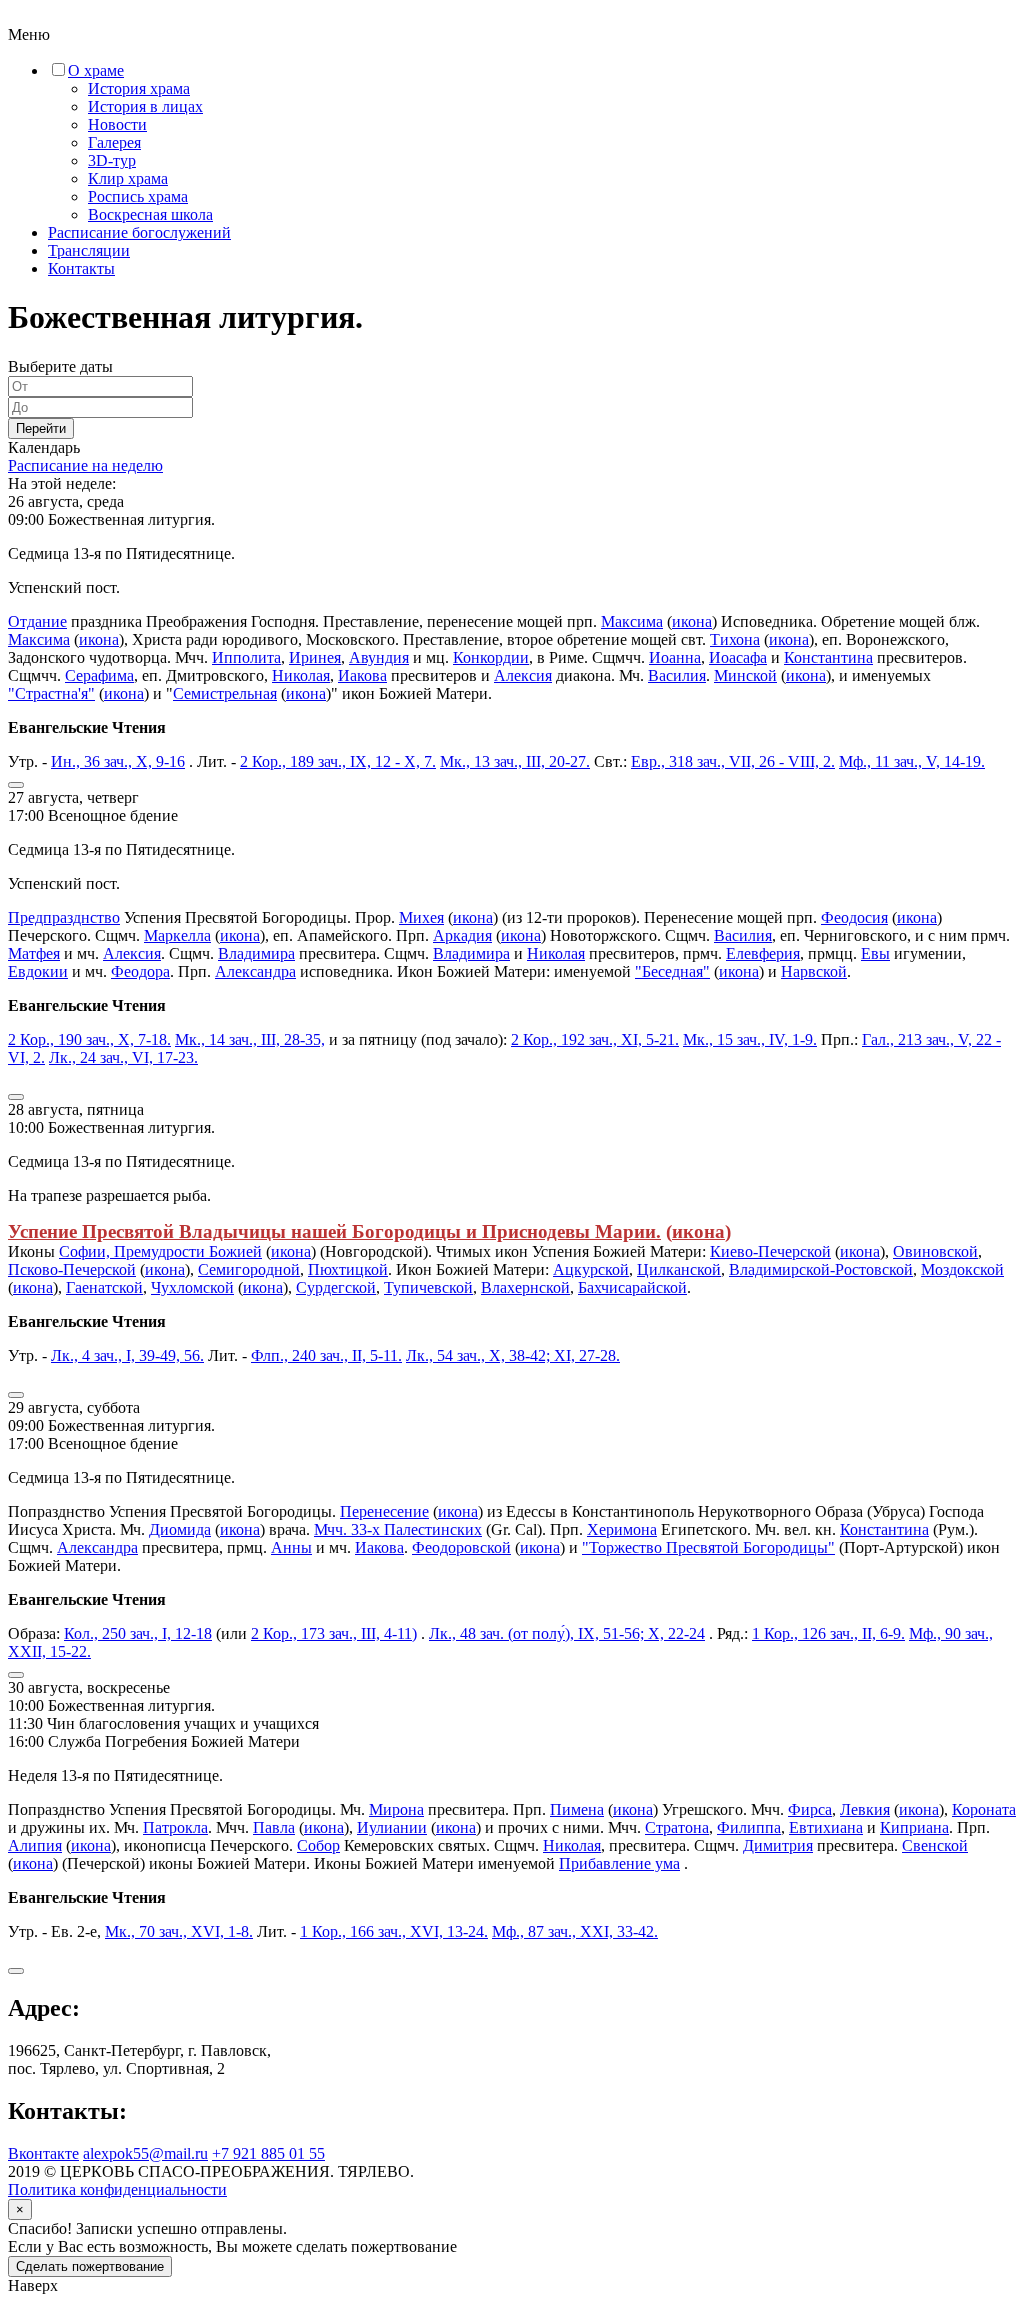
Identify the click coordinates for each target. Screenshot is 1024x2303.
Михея (421, 917)
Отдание (37, 621)
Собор (318, 1845)
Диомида (180, 1529)
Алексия (523, 675)
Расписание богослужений (139, 232)
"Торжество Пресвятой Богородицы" (708, 1547)
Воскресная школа (150, 214)
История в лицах (145, 106)
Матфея (34, 953)
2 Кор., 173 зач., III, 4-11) (334, 1633)
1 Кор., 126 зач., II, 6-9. (828, 1633)
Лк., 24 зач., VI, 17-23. (123, 1057)
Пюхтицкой (348, 1269)
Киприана (914, 1827)
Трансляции (89, 250)
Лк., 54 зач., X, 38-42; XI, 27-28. (513, 1355)
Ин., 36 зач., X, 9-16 (118, 761)
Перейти (41, 428)
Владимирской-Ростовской (821, 1269)
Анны (291, 1547)
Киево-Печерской (770, 1251)
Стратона (677, 1827)
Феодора (140, 971)
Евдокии (38, 971)
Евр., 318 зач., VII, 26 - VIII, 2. (733, 761)
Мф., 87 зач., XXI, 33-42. (575, 1931)
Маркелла (177, 935)
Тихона (735, 639)
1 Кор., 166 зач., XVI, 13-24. (394, 1931)
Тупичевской (428, 1287)
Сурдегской (336, 1287)
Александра (255, 971)
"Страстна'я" (51, 693)
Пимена (577, 1809)
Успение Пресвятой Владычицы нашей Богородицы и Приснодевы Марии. (334, 1231)
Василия (677, 675)
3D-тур (112, 160)
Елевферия (763, 953)
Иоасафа (738, 657)
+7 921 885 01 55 (268, 2153)
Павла (274, 1827)
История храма (139, 88)
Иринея (315, 657)
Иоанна (675, 657)
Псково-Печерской (72, 1269)
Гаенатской (104, 1287)
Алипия (35, 1845)
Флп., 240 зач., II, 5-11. (326, 1355)
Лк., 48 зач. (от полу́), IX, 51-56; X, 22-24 (567, 1633)
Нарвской (814, 971)
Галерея (114, 142)
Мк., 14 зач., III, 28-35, (250, 1039)
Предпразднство (64, 917)
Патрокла (175, 1827)
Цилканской (679, 1269)
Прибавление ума (619, 1863)
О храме (96, 70)
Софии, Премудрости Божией (160, 1251)
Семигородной (249, 1269)
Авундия (379, 657)
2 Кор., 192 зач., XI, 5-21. (595, 1039)
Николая (301, 675)
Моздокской (962, 1269)
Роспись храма (138, 196)
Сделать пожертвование (90, 2266)
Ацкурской (591, 1269)
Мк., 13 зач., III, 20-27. (515, 761)
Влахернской (525, 1287)
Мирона (396, 1809)
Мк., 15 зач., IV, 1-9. (750, 1039)
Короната (984, 1809)
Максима (632, 621)
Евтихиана (826, 1827)
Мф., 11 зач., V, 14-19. (912, 761)
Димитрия (778, 1845)
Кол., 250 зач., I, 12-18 (138, 1633)
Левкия (865, 1809)
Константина (828, 657)
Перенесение (384, 1511)
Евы (875, 953)
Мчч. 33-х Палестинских (398, 1529)
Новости (117, 124)
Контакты (81, 268)
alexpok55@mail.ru (145, 2153)
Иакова (362, 675)
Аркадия (462, 935)
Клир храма (128, 178)
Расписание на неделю (85, 465)
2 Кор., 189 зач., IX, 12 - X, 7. (338, 761)
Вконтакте (43, 2153)
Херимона (622, 1529)
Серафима (99, 675)
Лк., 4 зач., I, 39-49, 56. (127, 1355)
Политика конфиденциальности (117, 2189)
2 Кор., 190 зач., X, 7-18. (89, 1039)
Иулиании (392, 1827)
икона (692, 621)
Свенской (935, 1845)
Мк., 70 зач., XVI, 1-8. (179, 1931)
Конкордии (491, 657)
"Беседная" (672, 971)
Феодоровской (461, 1547)
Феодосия (854, 917)
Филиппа (749, 1827)
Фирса (810, 1809)
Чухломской (192, 1287)
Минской (745, 675)
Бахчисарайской (632, 1287)
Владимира (256, 953)
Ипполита (246, 657)
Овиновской (935, 1251)
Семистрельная (225, 693)
